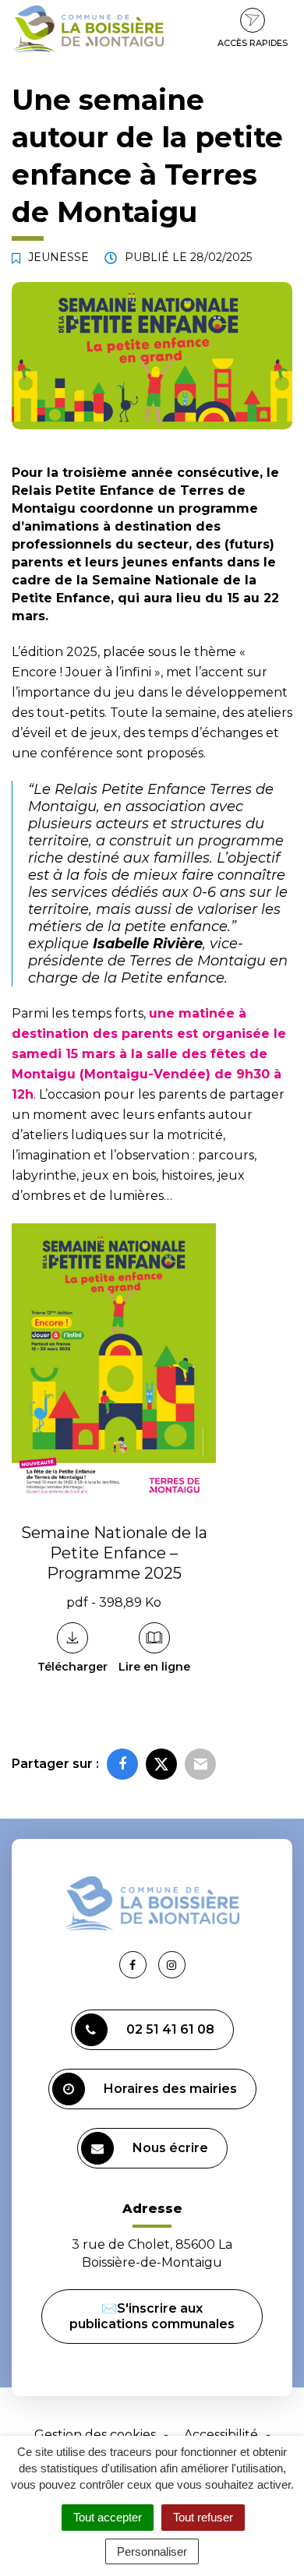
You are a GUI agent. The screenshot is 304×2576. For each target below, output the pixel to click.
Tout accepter (108, 2517)
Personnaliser (152, 2551)
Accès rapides (253, 43)
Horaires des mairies (170, 2089)
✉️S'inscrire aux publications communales (152, 2316)
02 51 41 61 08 (170, 2029)
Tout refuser (203, 2517)
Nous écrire (170, 2148)
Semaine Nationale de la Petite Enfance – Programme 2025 (114, 1553)
